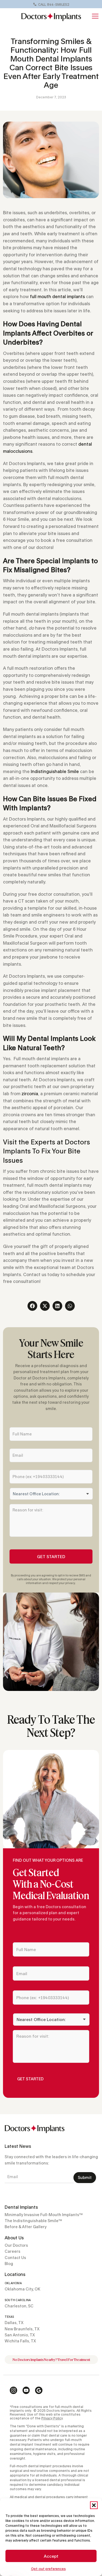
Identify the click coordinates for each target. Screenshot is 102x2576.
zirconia (30, 1093)
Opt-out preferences (48, 2569)
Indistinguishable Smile (55, 771)
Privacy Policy (52, 2418)
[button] (94, 2505)
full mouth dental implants (57, 296)
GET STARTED (51, 1556)
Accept (51, 2556)
